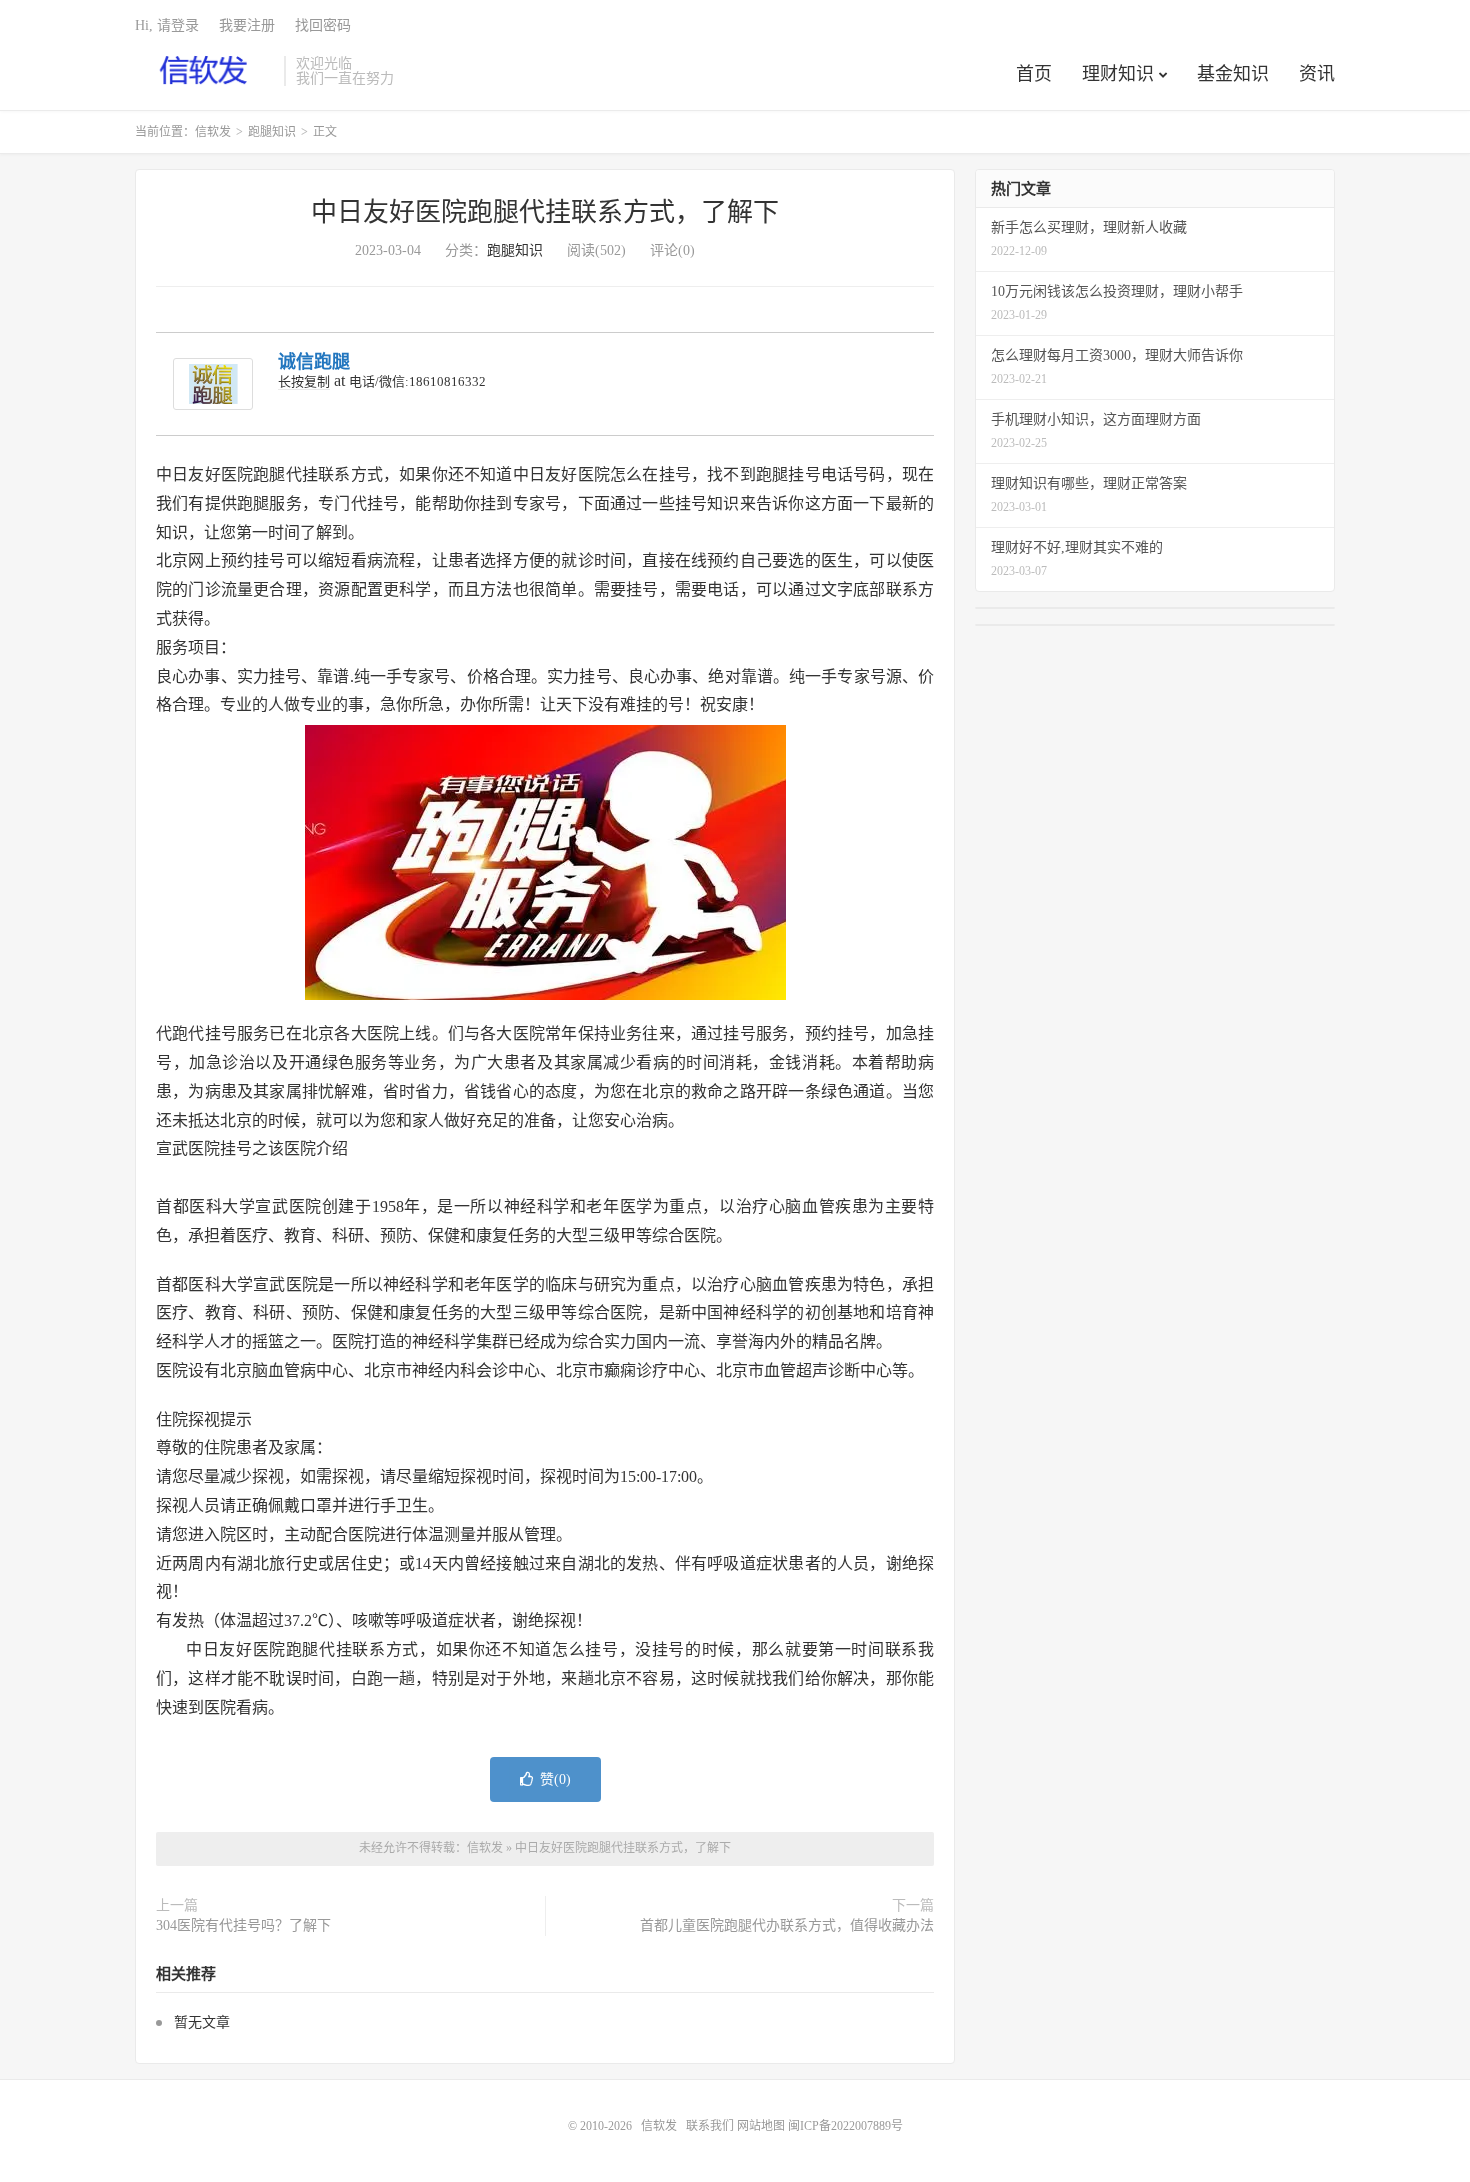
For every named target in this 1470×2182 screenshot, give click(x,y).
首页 (1034, 74)
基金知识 (1233, 74)
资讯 (1317, 74)
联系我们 (711, 2126)
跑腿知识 (272, 132)
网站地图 (761, 2126)
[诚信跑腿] (213, 384)
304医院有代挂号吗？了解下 (243, 1925)
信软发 (204, 71)
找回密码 (323, 25)
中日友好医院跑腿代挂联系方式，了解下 (545, 212)
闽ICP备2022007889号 (845, 2126)
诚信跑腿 (314, 362)
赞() (555, 1779)
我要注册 (247, 25)
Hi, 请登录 (167, 25)
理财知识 (1118, 74)
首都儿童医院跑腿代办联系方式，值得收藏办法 (787, 1925)
